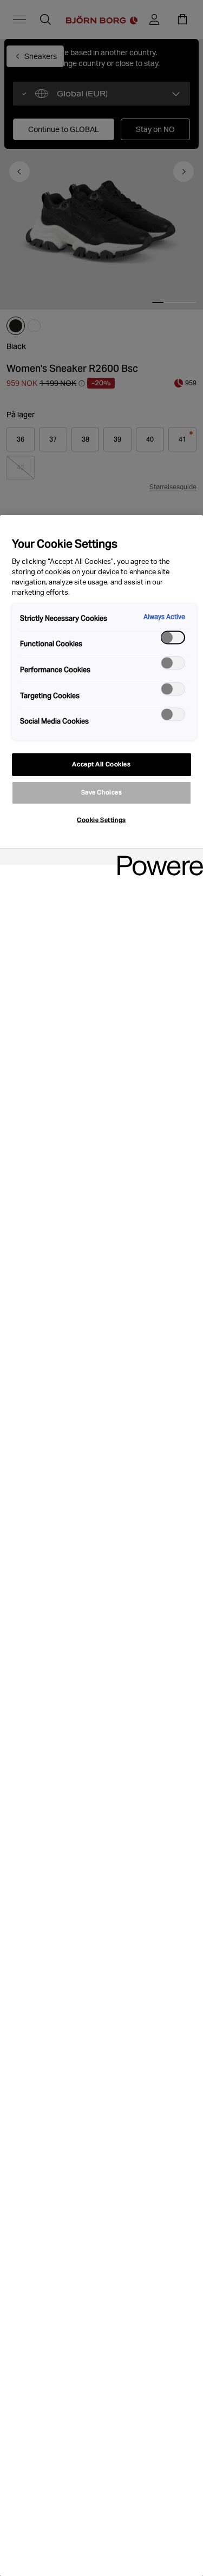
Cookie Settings (101, 820)
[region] (101, 1546)
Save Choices (102, 792)
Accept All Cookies (101, 764)
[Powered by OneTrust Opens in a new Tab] (156, 858)
